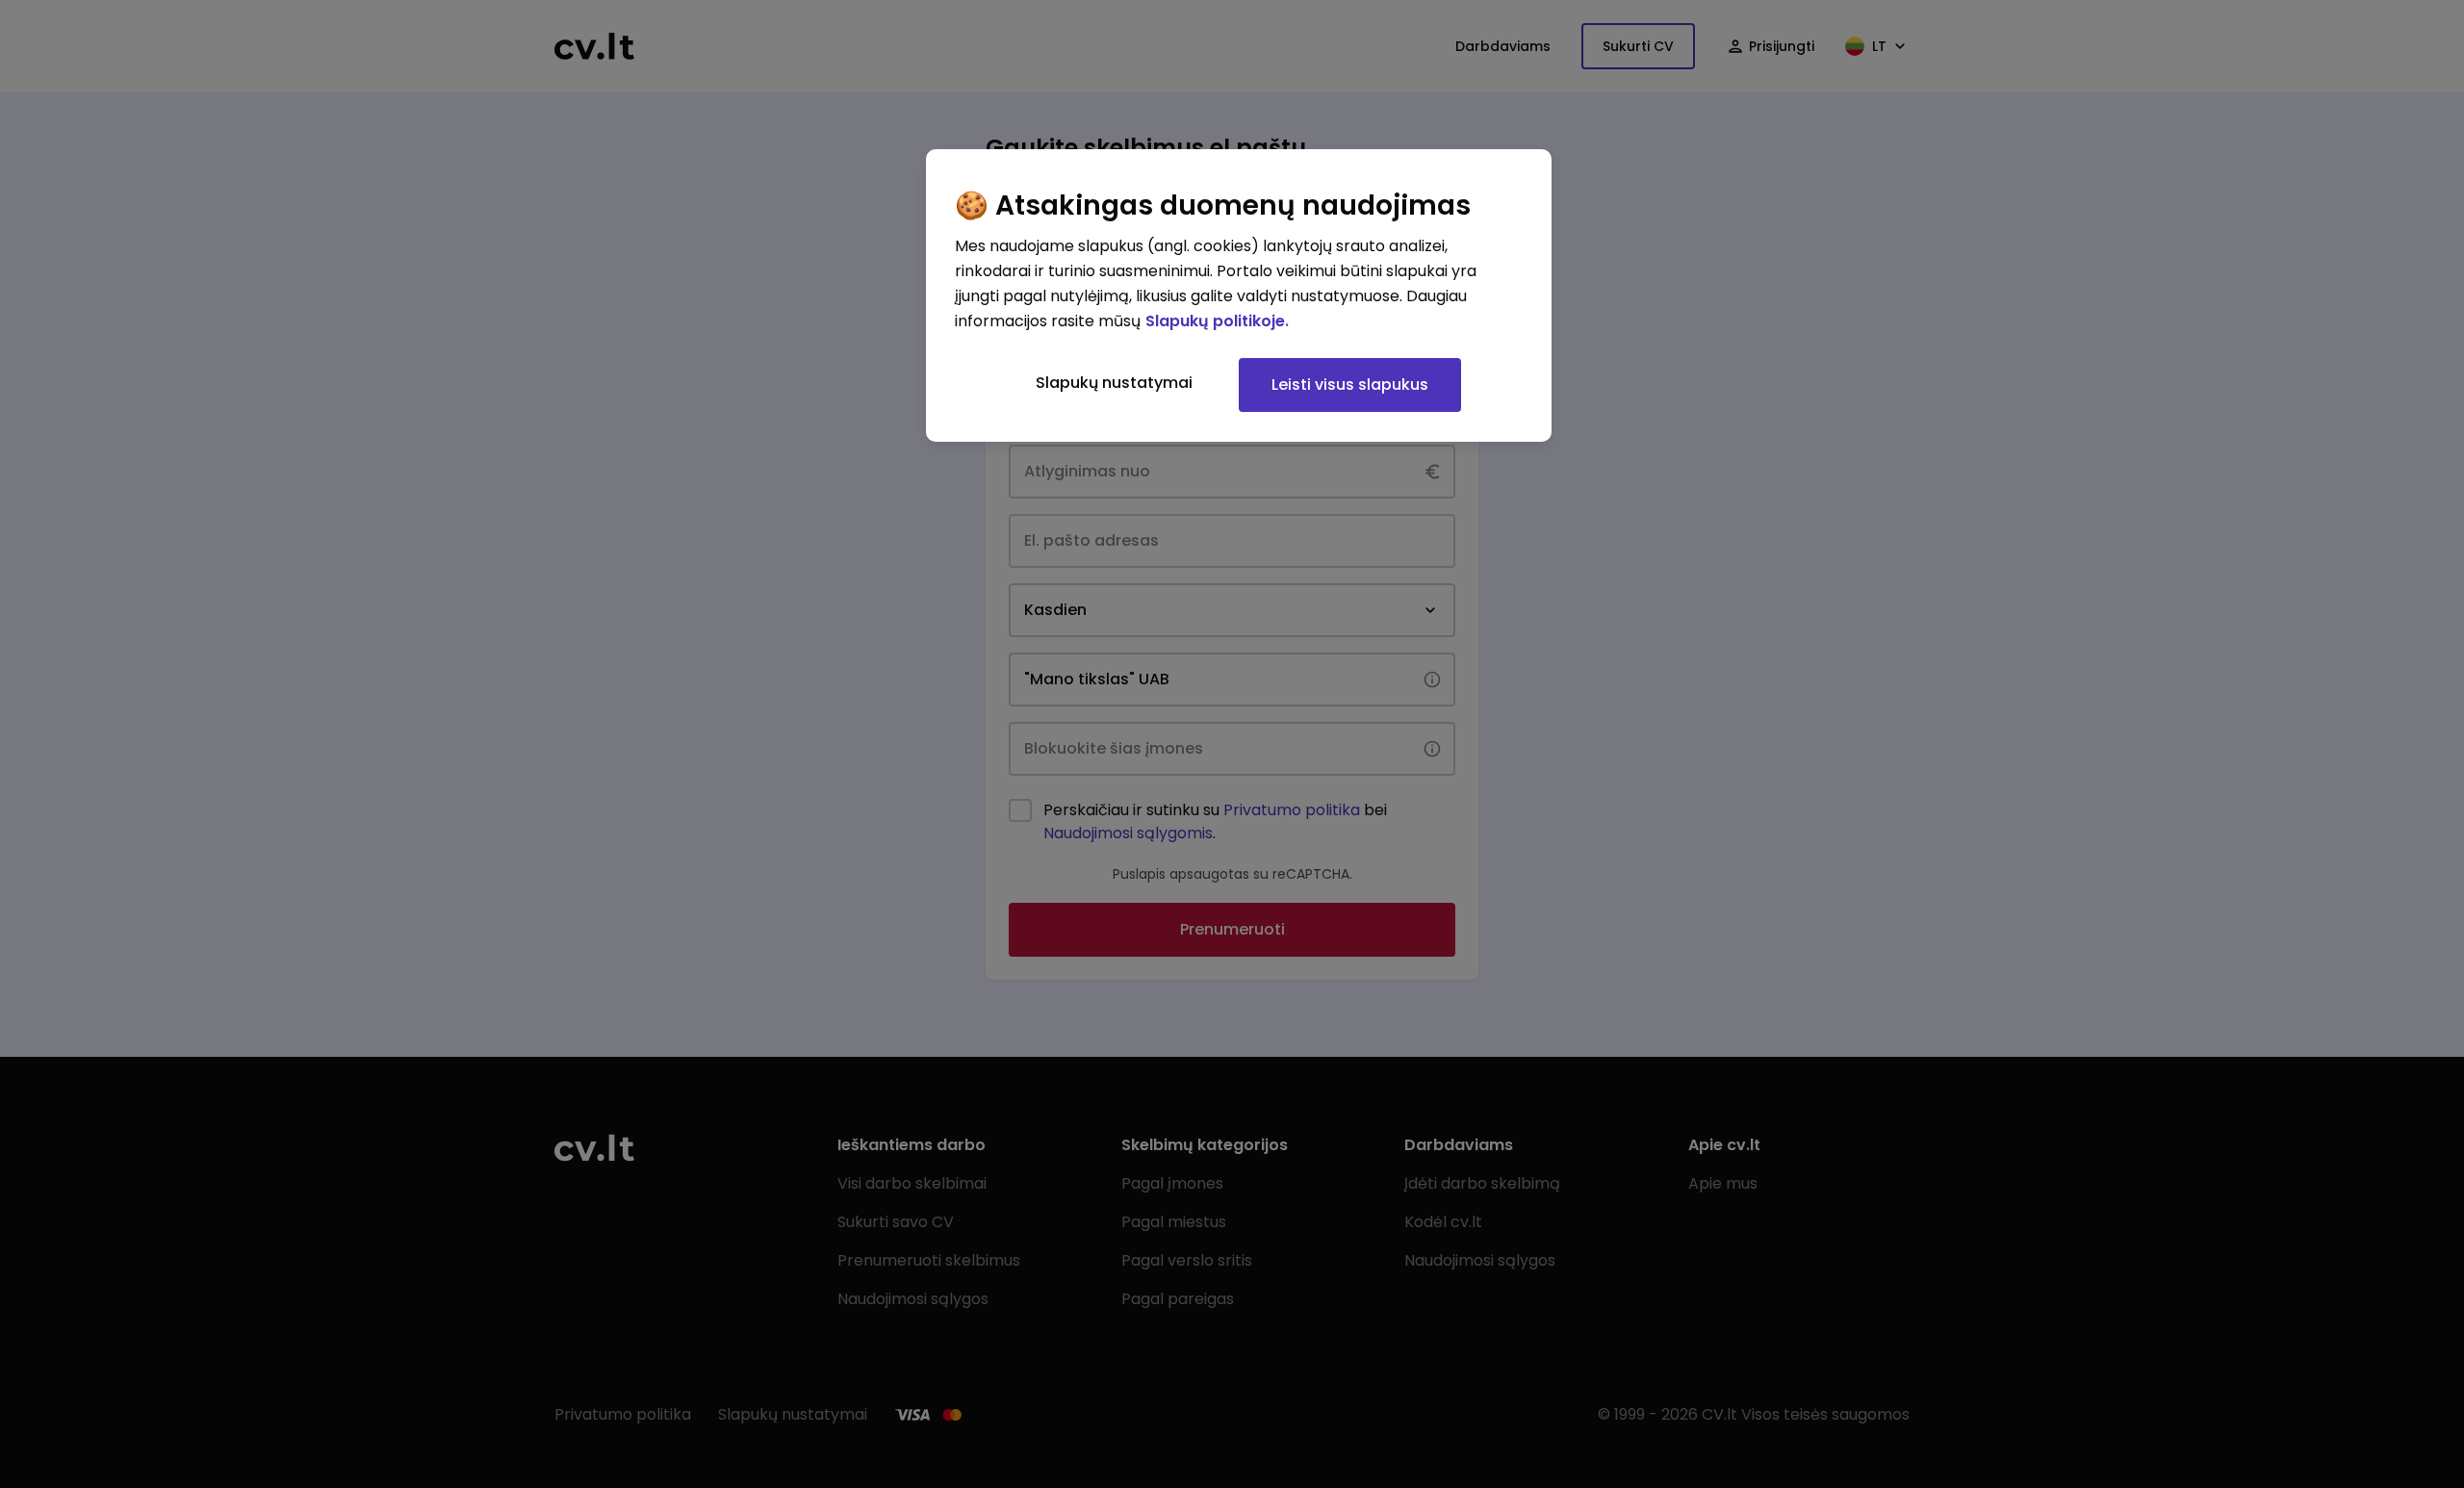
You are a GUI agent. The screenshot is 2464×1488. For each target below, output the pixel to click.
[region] (1239, 295)
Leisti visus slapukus (1350, 385)
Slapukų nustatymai (1114, 383)
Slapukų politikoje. (1217, 321)
